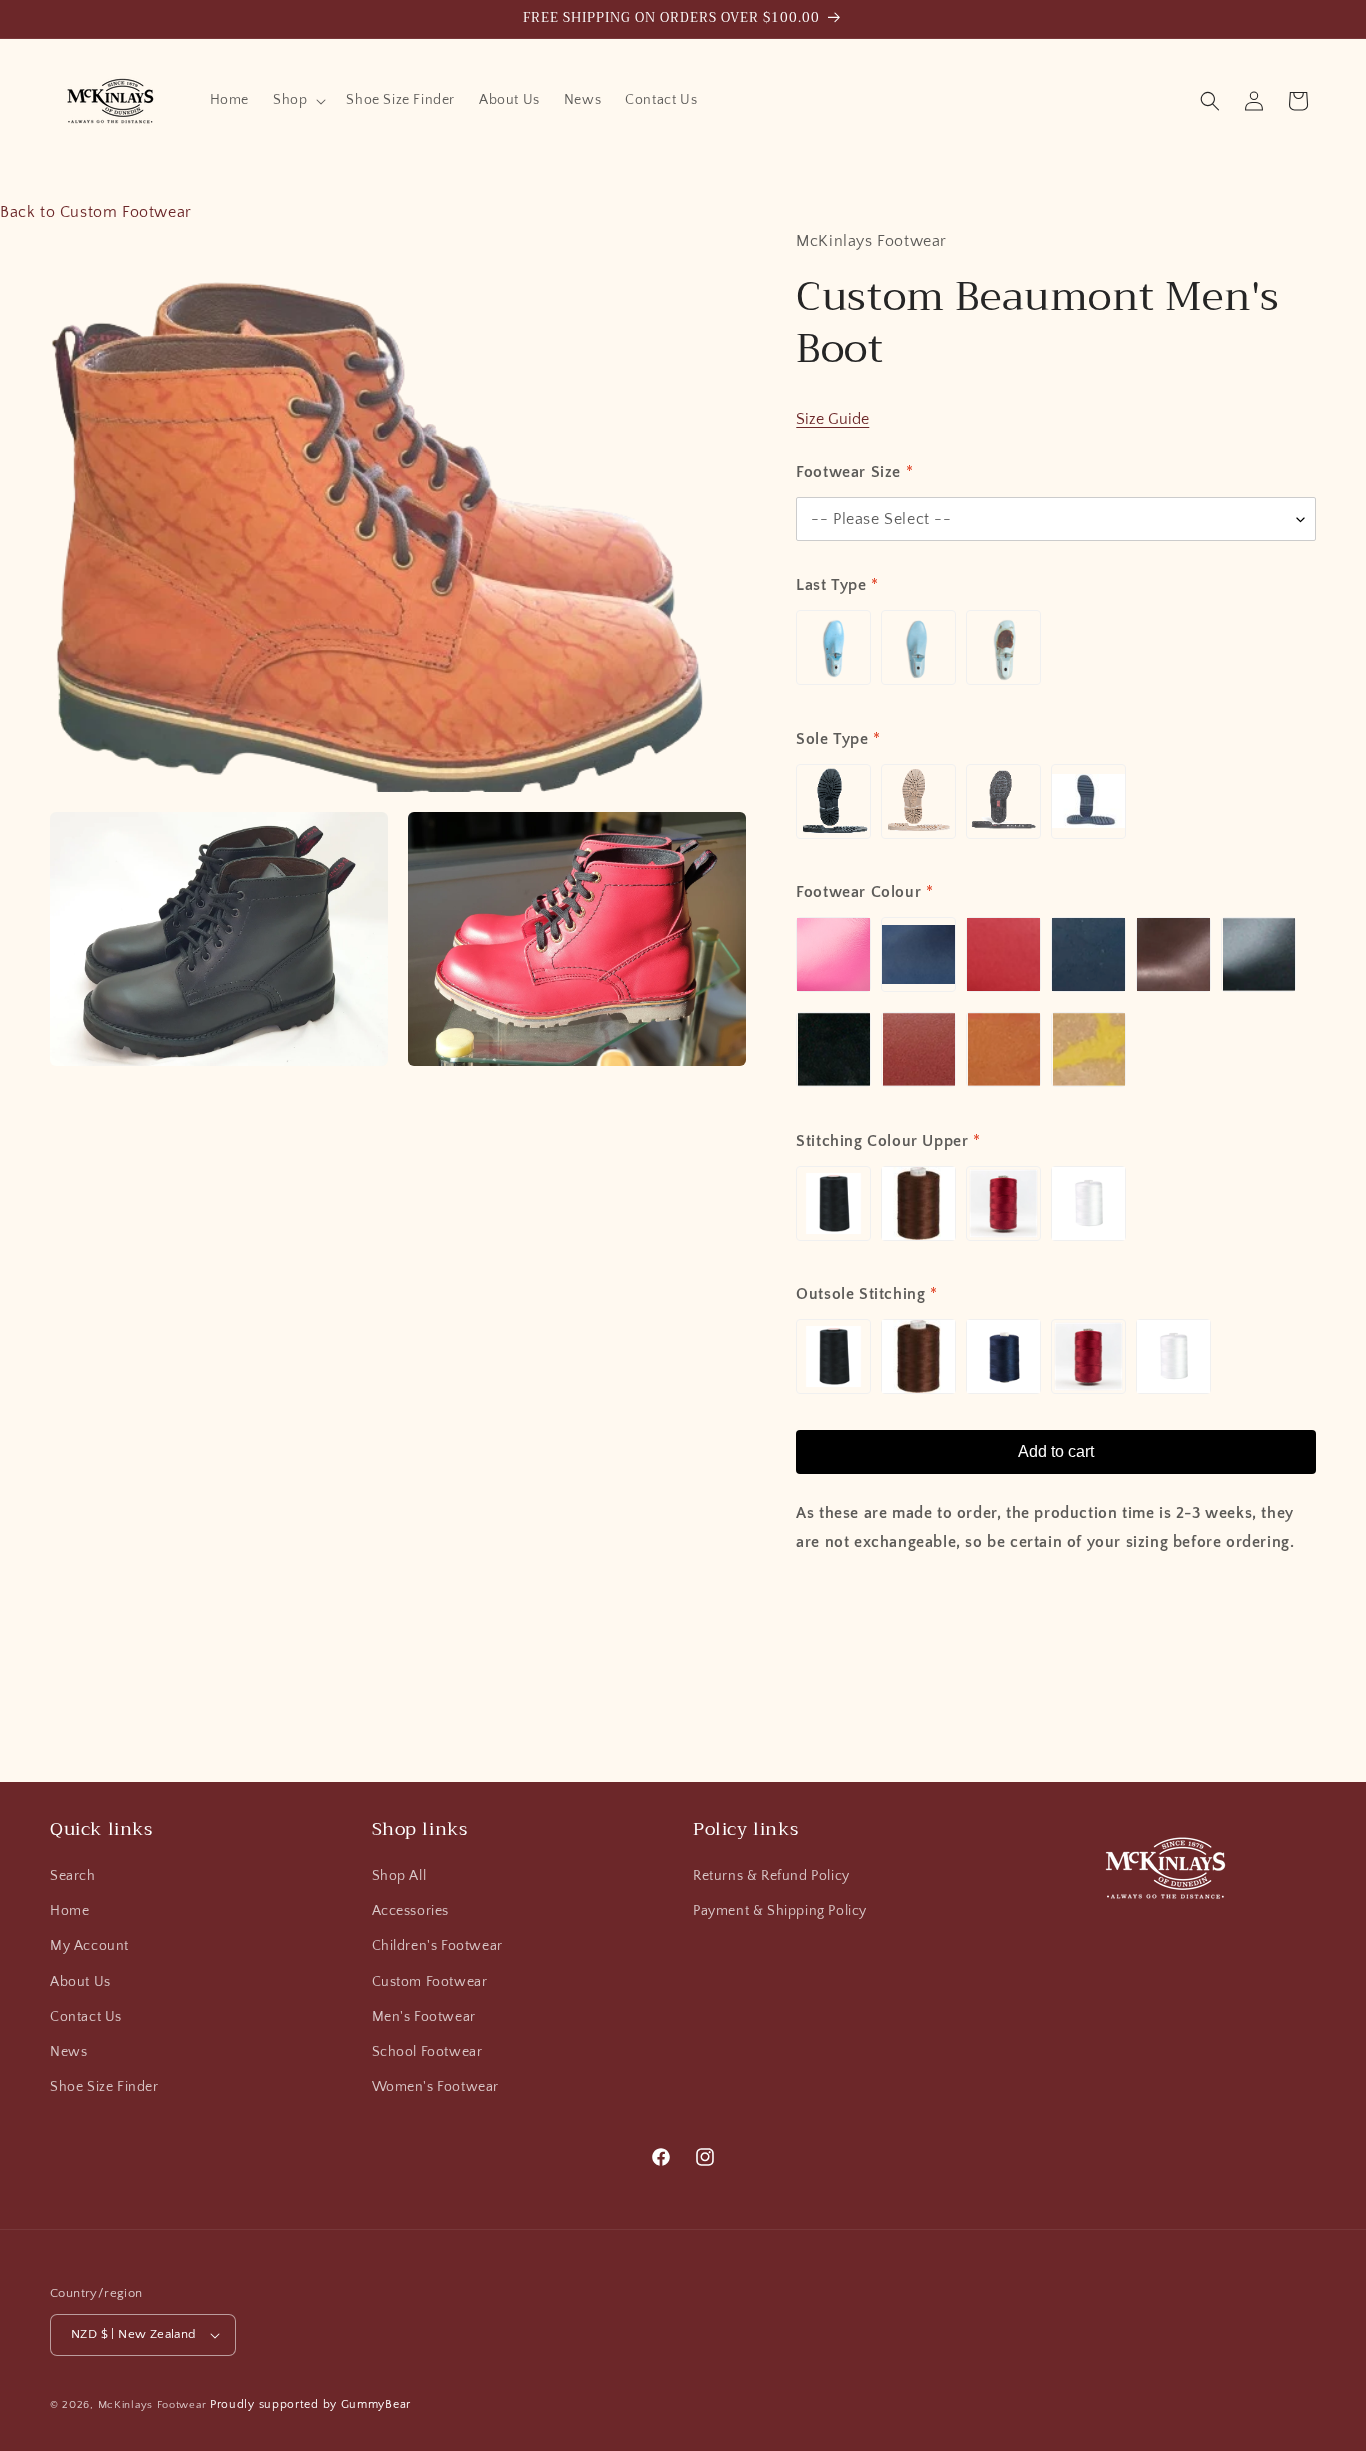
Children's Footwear (437, 1946)
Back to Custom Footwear (96, 212)
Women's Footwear (436, 2087)
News (68, 2052)
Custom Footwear (430, 1982)
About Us (80, 1982)
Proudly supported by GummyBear (310, 2404)
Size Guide (832, 419)
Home (69, 1911)
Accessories (411, 1911)
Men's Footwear (424, 2017)
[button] (297, 100)
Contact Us (86, 2017)
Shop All (399, 1876)
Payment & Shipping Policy (780, 1911)
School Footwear (427, 2052)
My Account (89, 1946)
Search (73, 1876)
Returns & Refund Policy (771, 1876)
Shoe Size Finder (104, 2087)
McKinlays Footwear (152, 2405)
